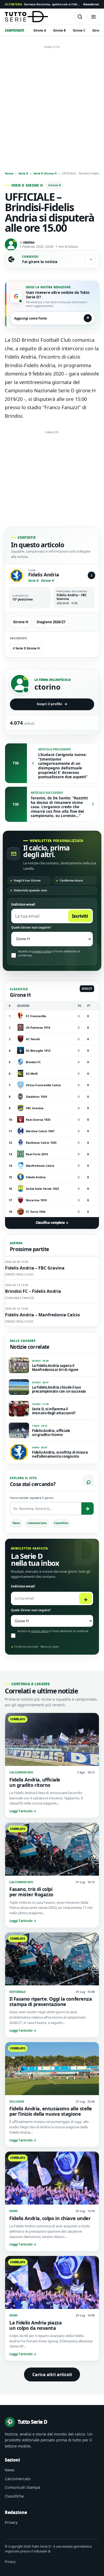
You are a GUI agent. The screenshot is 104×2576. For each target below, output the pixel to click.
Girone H (55, 185)
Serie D (23, 173)
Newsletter (91, 4)
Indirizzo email (23, 904)
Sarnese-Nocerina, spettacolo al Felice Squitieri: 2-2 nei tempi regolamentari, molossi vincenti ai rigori (43, 4)
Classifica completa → (52, 1223)
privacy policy (42, 951)
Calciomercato (37, 1523)
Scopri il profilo (52, 704)
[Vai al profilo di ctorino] (20, 684)
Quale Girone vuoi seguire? (31, 927)
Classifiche (61, 1523)
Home (9, 173)
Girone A (40, 30)
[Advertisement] (52, 103)
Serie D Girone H (45, 173)
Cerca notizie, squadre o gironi (32, 1498)
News (16, 1523)
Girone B (59, 30)
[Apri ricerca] (80, 17)
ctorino (29, 242)
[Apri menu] (93, 17)
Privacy (11, 2522)
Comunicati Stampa (22, 2487)
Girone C (79, 30)
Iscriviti (80, 916)
